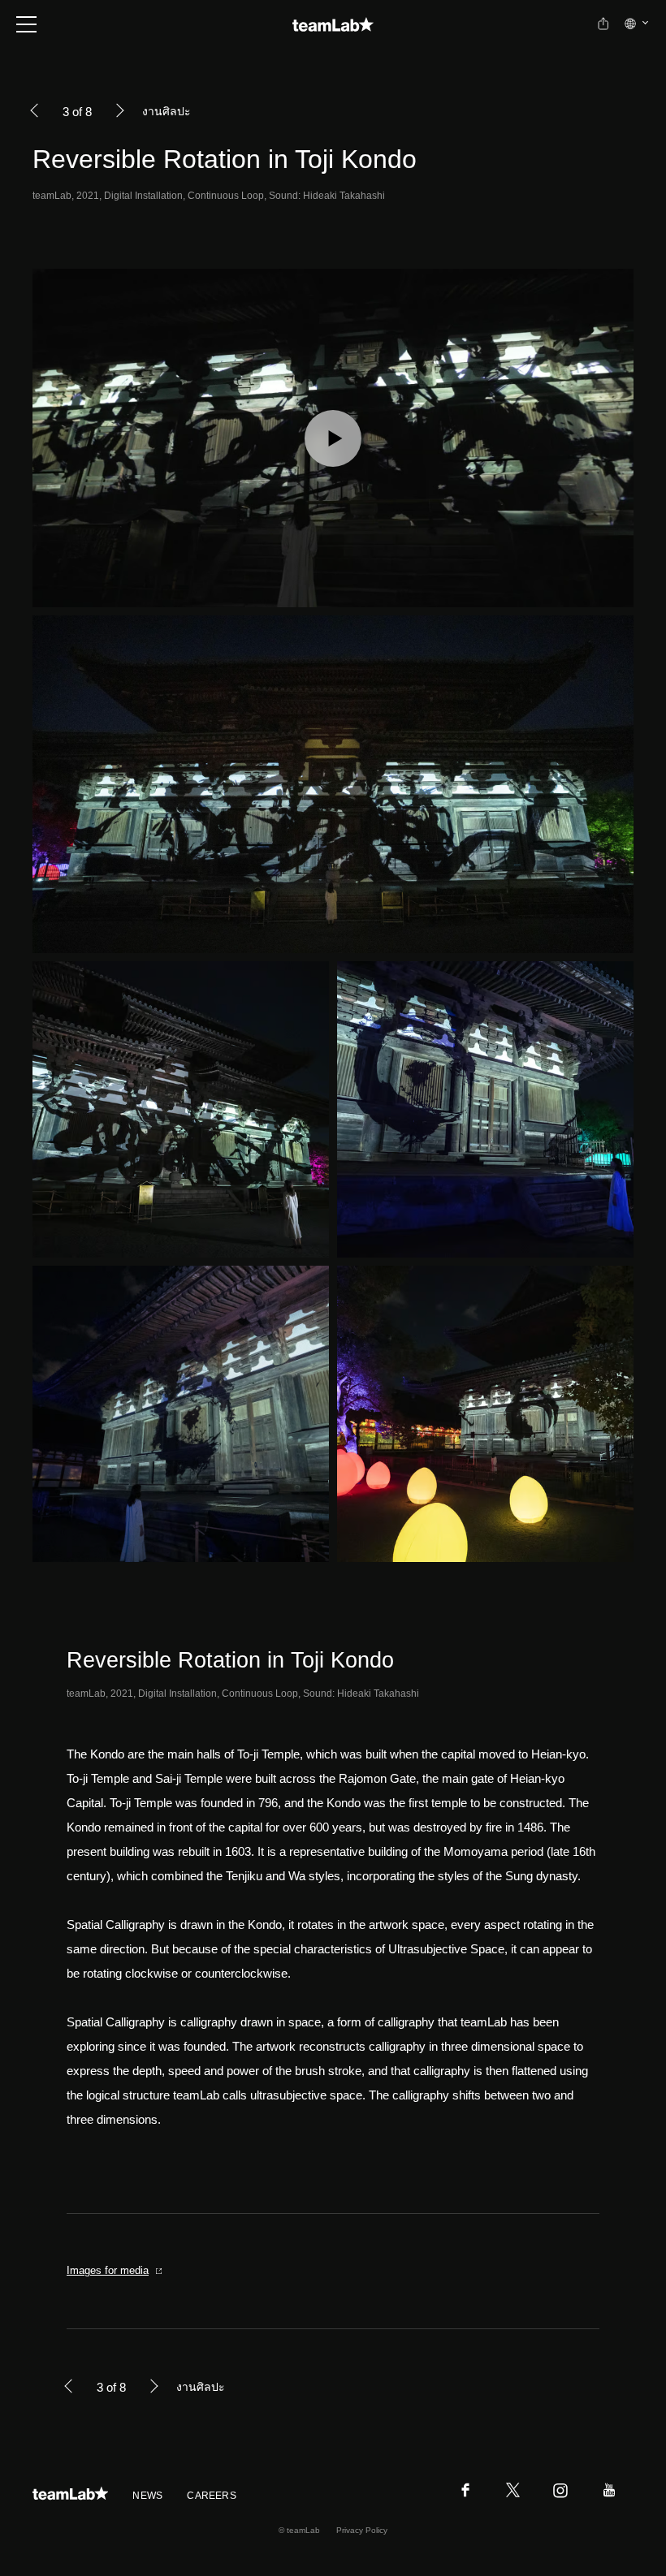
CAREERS (212, 2496)
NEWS (147, 2496)
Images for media (108, 2270)
